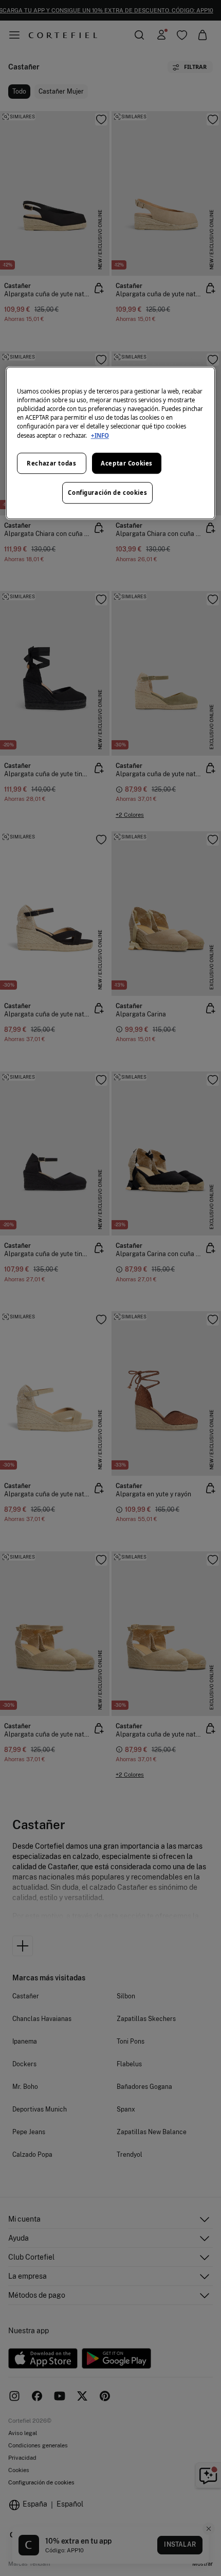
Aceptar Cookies (127, 463)
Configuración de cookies (107, 493)
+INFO (100, 435)
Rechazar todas (51, 463)
